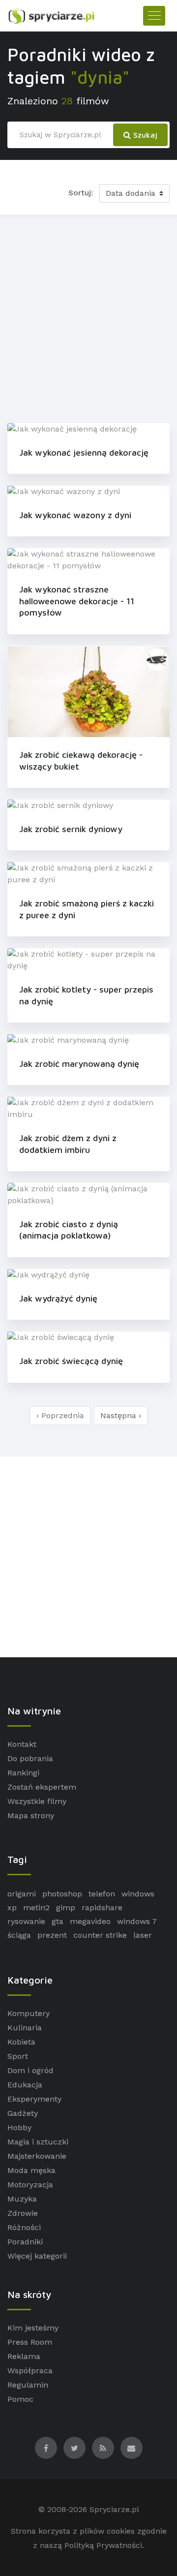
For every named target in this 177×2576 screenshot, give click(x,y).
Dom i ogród (30, 2070)
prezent (52, 1935)
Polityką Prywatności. (104, 2545)
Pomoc (20, 2399)
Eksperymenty (34, 2099)
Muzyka (22, 2199)
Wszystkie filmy (37, 1801)
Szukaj (144, 135)
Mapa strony (31, 1816)
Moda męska (31, 2170)
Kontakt (22, 1744)
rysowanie (26, 1921)
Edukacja (25, 2085)
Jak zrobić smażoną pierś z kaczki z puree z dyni (87, 909)
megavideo (90, 1921)
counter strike (100, 1935)
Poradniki (25, 2242)
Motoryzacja (30, 2185)
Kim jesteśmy (33, 2328)
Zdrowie (23, 2213)
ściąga (19, 1935)
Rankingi (23, 1773)
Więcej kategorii (37, 2256)
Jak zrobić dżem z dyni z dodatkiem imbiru (68, 1144)
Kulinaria (25, 2028)
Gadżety (23, 2113)
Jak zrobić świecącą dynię (71, 1361)
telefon (102, 1894)
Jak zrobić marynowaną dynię (79, 1064)
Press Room (30, 2342)
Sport (18, 2056)
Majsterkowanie (37, 2156)
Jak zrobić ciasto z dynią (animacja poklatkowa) (69, 1230)
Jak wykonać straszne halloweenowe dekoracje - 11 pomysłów (77, 601)
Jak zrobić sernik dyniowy (71, 829)
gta (58, 1921)
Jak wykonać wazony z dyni (75, 515)
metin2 (36, 1908)
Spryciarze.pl (114, 2509)
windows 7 (137, 1921)
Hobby (19, 2127)
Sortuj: (81, 193)
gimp (66, 1908)
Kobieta (21, 2042)
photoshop (62, 1894)
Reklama (24, 2356)
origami (22, 1894)
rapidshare (102, 1908)
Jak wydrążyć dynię (58, 1298)
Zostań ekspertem (42, 1787)
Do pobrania (30, 1758)
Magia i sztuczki (38, 2142)
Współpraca (30, 2371)
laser (143, 1935)
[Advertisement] (88, 317)
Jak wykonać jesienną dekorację (84, 452)
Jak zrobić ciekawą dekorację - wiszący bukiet (81, 760)
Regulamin (28, 2385)
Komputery (29, 2013)
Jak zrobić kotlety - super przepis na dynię (86, 995)
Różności (24, 2227)
